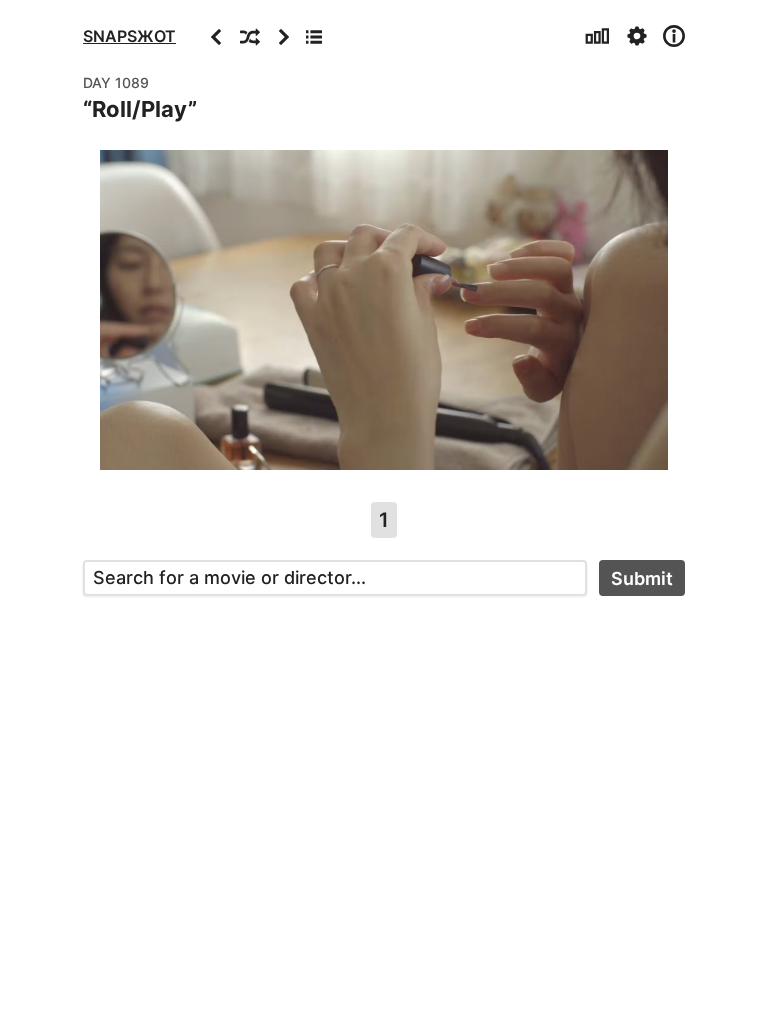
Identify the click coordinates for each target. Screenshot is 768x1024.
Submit (642, 578)
